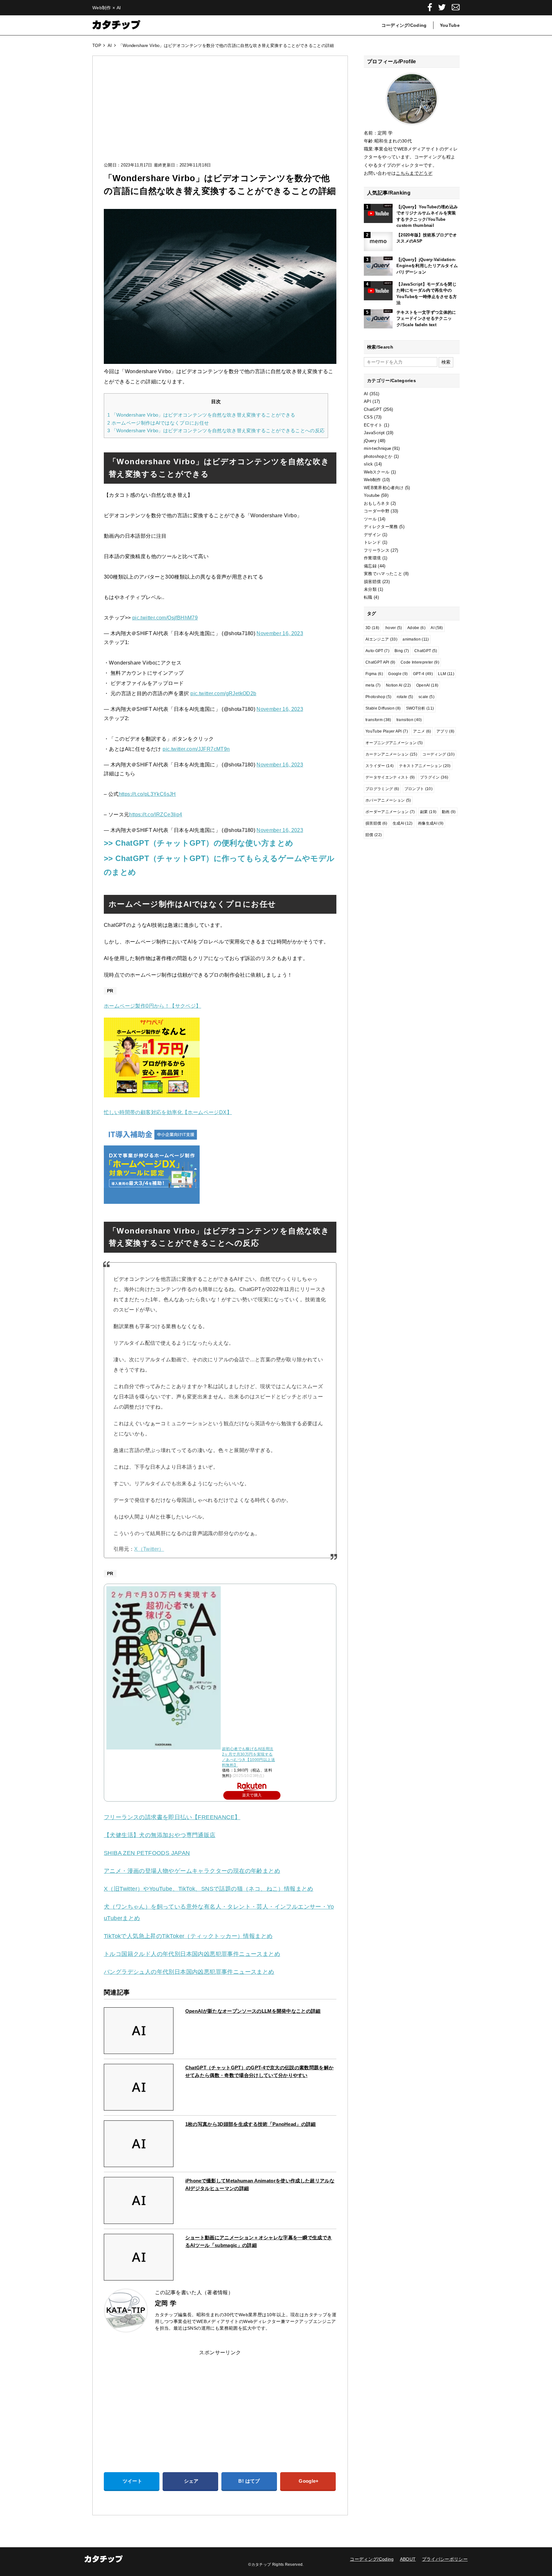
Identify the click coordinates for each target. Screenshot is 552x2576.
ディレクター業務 (381, 527)
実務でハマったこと (383, 574)
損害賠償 (372, 582)
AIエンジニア (381, 639)
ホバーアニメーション (388, 800)
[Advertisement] (220, 115)
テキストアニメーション (425, 766)
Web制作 (372, 480)
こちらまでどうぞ (414, 173)
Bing (402, 651)
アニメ (422, 731)
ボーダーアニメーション (390, 812)
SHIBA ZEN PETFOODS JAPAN (147, 1853)
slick (368, 464)
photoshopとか (378, 456)
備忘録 (370, 566)
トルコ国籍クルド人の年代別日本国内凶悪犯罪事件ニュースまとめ (192, 1954)
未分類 (370, 589)
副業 (428, 812)
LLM (446, 674)
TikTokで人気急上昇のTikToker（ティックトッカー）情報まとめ (188, 1936)
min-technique (377, 448)
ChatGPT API (380, 662)
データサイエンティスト (390, 777)
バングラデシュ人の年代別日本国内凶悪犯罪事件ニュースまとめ (189, 1972)
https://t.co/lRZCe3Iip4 (156, 815)
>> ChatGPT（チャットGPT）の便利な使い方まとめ (199, 843)
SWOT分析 (420, 708)
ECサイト (373, 425)
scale (426, 697)
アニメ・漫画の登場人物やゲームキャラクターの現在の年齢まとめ (192, 1871)
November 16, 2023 (280, 633)
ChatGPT (373, 409)
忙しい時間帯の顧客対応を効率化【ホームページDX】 (168, 1112)
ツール (370, 519)
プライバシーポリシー (445, 2559)
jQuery (370, 441)
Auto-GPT (377, 651)
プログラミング (382, 789)
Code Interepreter (420, 662)
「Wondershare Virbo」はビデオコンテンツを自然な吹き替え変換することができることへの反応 (216, 431)
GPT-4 (423, 674)
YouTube (450, 25)
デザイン (372, 535)
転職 (368, 597)
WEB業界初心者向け (384, 488)
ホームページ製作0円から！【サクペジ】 (153, 1006)
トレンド (372, 542)
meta (373, 685)
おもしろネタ (377, 503)
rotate (405, 697)
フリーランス (377, 550)
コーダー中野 (377, 511)
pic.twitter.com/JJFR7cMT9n (196, 749)
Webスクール (377, 472)
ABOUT (408, 2559)
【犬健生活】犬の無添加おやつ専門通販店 (160, 1835)
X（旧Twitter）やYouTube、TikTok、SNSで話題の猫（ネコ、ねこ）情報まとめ (209, 1889)
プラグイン (434, 777)
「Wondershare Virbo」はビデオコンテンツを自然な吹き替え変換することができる (201, 415)
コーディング (438, 754)
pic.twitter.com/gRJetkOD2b (223, 693)
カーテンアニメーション (391, 754)
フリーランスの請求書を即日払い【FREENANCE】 (172, 1817)
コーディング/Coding (404, 25)
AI (366, 394)
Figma (374, 674)
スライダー (379, 766)
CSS (368, 417)
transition (409, 720)
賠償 (374, 835)
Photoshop (378, 697)
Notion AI (399, 685)
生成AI (403, 823)
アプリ (445, 731)
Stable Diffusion (383, 708)
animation (416, 639)
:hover (393, 628)
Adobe (416, 628)
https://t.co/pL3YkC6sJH (147, 794)
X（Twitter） (149, 1549)
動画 (449, 812)
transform (378, 720)
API (368, 401)
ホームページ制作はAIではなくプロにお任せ (158, 423)
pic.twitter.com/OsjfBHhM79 (165, 618)
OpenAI (427, 685)
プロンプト (418, 789)
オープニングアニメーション (394, 743)
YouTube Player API (387, 731)
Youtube (372, 495)
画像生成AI (431, 823)
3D (372, 628)
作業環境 (372, 558)
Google (398, 674)
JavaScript (374, 433)
